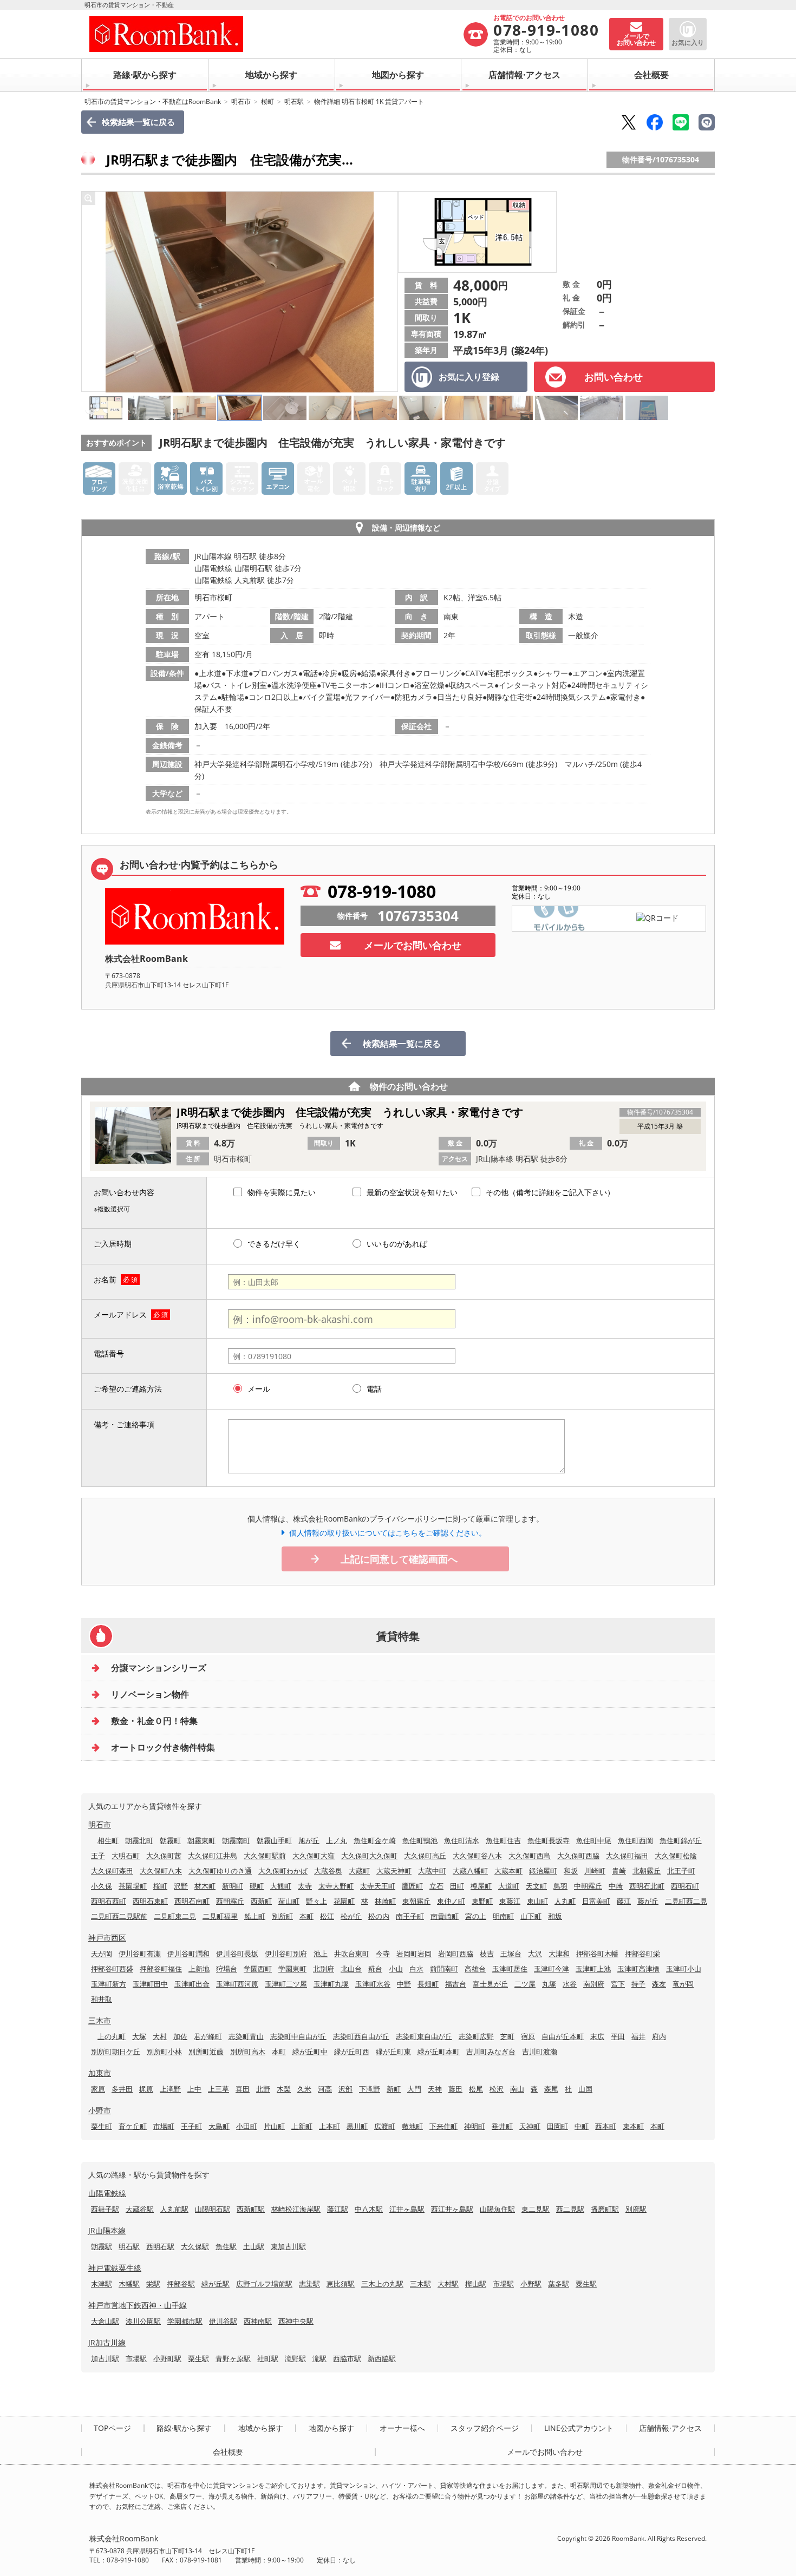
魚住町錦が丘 (681, 1840)
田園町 (557, 2126)
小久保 (102, 1886)
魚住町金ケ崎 (375, 1840)
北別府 (324, 1969)
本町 (306, 1916)
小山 (396, 1969)
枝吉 (487, 1954)
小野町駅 (167, 2358)
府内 (659, 2036)
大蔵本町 (508, 1871)
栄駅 (153, 2284)
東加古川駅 (288, 2246)
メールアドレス (120, 1315)
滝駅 (319, 2358)
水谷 (570, 1984)
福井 (638, 2036)
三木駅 (420, 2284)
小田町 (247, 2126)
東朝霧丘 (416, 1901)
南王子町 (410, 1916)
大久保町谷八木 (477, 1856)
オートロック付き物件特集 (163, 1747)
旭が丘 (309, 1840)
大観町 (281, 1886)
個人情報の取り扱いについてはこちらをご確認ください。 (388, 1533)
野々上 (317, 1901)
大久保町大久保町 (369, 1856)
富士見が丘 (490, 1984)
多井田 (122, 2089)
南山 (517, 2089)
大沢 (535, 1954)
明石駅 (294, 101)
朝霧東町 (201, 1840)
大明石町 (126, 1856)
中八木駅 (369, 2209)
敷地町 (412, 2126)
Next (387, 292)
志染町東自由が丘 (424, 2036)
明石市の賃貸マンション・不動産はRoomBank (153, 101)
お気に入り (688, 42)
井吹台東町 (352, 1954)
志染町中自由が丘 (298, 2036)
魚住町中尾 (594, 1840)
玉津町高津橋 (638, 1969)
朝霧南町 (236, 1840)
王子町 (191, 2126)
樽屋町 (481, 1886)
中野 (404, 1984)
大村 (160, 2036)
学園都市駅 (185, 2321)
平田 (618, 2036)
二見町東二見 (175, 1916)
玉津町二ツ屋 (286, 1984)
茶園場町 (133, 1886)
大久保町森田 (112, 1871)
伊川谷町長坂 (237, 1954)
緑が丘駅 (216, 2284)
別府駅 (636, 2209)
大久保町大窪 (314, 1856)
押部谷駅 (181, 2284)
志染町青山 (246, 2036)
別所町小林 (164, 2051)
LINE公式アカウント (579, 2428)
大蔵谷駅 (140, 2209)
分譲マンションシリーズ (159, 1668)
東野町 (482, 1901)
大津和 (559, 1954)
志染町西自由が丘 (361, 2036)
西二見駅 (570, 2209)
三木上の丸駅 (382, 2284)
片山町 (274, 2126)
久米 (304, 2089)
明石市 (241, 101)
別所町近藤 (206, 2051)
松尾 (476, 2089)
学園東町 (292, 1969)
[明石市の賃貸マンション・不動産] (276, 34)
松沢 (497, 2089)
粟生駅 (586, 2284)
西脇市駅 (347, 2358)
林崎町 (385, 1901)
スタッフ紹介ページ (485, 2428)
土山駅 (254, 2246)
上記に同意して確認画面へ (399, 1559)
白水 (416, 1969)
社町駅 (268, 2358)
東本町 (633, 2126)
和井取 (102, 1999)
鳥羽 (560, 1886)
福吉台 (456, 1984)
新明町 (233, 1886)
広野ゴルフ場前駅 (264, 2284)
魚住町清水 (462, 1840)
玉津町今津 (552, 1969)
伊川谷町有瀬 (140, 1954)
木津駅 (102, 2284)
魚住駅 (226, 2246)
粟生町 (102, 2126)
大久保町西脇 (578, 1856)
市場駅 (503, 2284)
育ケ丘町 (133, 2126)
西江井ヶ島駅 (452, 2209)
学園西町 (258, 1969)
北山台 (351, 1969)
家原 (98, 2089)
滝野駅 (295, 2358)
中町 (582, 2126)
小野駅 (531, 2284)
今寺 (383, 1954)
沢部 (345, 2089)
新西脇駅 (382, 2358)
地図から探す (398, 75)
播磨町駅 (605, 2209)
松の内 (379, 1916)
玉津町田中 (150, 1984)
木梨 (284, 2089)
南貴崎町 (445, 1916)
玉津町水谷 (373, 1984)
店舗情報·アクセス (524, 75)
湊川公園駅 (143, 2321)
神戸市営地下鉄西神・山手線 (138, 2305)
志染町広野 (476, 2036)
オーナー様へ (402, 2428)
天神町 (530, 2126)
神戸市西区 (107, 1938)
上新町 (302, 2126)
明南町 (503, 1916)
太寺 (305, 1886)
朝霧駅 (102, 2246)
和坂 (571, 1871)
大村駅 (448, 2284)
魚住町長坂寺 (549, 1840)
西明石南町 (192, 1901)
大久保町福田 (627, 1856)
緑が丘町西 (352, 2051)
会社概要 (651, 75)
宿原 (528, 2036)
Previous (93, 292)
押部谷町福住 (161, 1969)
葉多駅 (559, 2284)
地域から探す (271, 75)
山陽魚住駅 (497, 2209)
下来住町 (443, 2126)
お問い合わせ (614, 377)
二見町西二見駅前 (119, 1916)
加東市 (100, 2073)
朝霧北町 (139, 1840)
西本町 (606, 2126)
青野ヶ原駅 (233, 2358)
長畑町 (428, 1984)
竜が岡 (683, 1984)
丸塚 (549, 1984)
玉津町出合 (192, 1984)
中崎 (616, 1886)
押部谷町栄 (642, 1954)
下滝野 (370, 2089)
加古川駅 (105, 2358)
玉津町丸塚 (331, 1984)
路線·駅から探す (145, 75)
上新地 (199, 1969)
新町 (394, 2089)
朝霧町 (170, 1840)
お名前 (105, 1279)
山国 (585, 2089)
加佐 (180, 2036)
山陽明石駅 (213, 2209)
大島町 (219, 2126)
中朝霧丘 (588, 1886)
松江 (327, 1916)
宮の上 (476, 1916)
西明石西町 (109, 1901)
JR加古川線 (107, 2342)
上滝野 (170, 2089)
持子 (638, 1984)
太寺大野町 (336, 1886)
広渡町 (385, 2126)
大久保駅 (195, 2246)
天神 (435, 2089)
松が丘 (351, 1916)
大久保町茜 (164, 1856)
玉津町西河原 (237, 1984)
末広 (597, 2036)
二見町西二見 (686, 1901)
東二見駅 (536, 2209)
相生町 (108, 1840)
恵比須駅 (341, 2284)
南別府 (594, 1984)
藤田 (455, 2089)
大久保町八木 (161, 1871)
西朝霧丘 (230, 1901)
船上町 (255, 1916)
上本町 (330, 2126)
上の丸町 (112, 2036)
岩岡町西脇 (456, 1954)
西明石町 (685, 1886)
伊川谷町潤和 (188, 1954)
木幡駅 (129, 2284)
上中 (194, 2089)
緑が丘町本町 (439, 2051)
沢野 (181, 1886)
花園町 (344, 1901)
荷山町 (289, 1901)
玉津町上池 (593, 1969)
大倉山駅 (105, 2321)
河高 (325, 2089)
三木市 (100, 2020)
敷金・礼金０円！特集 (154, 1721)
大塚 (139, 2036)
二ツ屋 (525, 1984)
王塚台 (511, 1954)
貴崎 (619, 1871)
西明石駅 (160, 2246)
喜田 (243, 2089)
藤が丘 (648, 1901)
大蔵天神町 (394, 1871)
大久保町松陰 (676, 1856)
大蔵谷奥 (328, 1871)
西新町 (261, 1901)
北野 (263, 2089)
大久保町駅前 (265, 1856)
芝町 (507, 2036)
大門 (414, 2089)
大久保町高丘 (425, 1856)
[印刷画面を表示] (707, 122)
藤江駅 (338, 2209)
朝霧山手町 (274, 1840)
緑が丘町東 (393, 2051)
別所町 (282, 1916)
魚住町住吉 (503, 1840)
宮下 (618, 1984)
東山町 (537, 1901)
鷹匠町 (412, 1886)
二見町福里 (220, 1916)
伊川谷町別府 (286, 1954)
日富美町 (596, 1901)
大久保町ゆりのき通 (220, 1871)
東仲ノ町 (451, 1901)
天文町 (536, 1886)
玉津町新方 (109, 1984)
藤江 (624, 1901)
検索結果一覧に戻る (138, 122)
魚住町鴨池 (420, 1840)
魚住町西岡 (635, 1840)
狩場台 (227, 1969)
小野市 (100, 2110)
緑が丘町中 (310, 2051)
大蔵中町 (432, 1871)
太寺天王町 (378, 1886)
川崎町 (595, 1871)
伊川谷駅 (223, 2321)
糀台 (375, 1969)
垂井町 (502, 2126)
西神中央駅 (296, 2321)
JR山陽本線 (107, 2230)
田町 (457, 1886)
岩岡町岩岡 (414, 1954)
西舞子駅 (105, 2209)
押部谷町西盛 (112, 1969)
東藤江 (510, 1901)
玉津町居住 (510, 1969)
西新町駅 (251, 2209)
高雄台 (475, 1969)
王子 (98, 1856)
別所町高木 (248, 2051)
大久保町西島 (530, 1856)
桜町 (267, 101)
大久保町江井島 (213, 1856)
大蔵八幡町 (470, 1871)
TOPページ (112, 2428)
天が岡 (102, 1954)
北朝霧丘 (647, 1871)
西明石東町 (150, 1901)
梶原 (146, 2089)
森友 (659, 1984)
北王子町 (681, 1871)
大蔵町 (359, 1871)
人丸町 (565, 1901)
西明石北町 (647, 1886)
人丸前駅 (174, 2209)
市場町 (164, 2126)
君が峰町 (208, 2036)
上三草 (218, 2089)
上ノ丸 (337, 1840)
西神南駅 (258, 2321)
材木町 (205, 1886)
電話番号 (109, 1353)
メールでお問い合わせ (413, 945)
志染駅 (309, 2284)
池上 (321, 1954)
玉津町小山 (684, 1969)
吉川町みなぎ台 (491, 2051)
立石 (436, 1886)
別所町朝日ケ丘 (116, 2051)
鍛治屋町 (543, 1871)
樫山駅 (476, 2284)
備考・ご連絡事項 (124, 1424)
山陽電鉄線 (107, 2193)
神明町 (475, 2126)
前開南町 (444, 1969)
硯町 (257, 1886)
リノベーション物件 (150, 1694)
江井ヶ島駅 (407, 2209)
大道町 (509, 1886)
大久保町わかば (283, 1871)
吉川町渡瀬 (540, 2051)
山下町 (531, 1916)
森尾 (551, 2089)
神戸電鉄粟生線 (115, 2268)
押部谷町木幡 (597, 1954)
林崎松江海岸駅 (296, 2209)
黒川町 (357, 2126)
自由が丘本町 (563, 2036)
